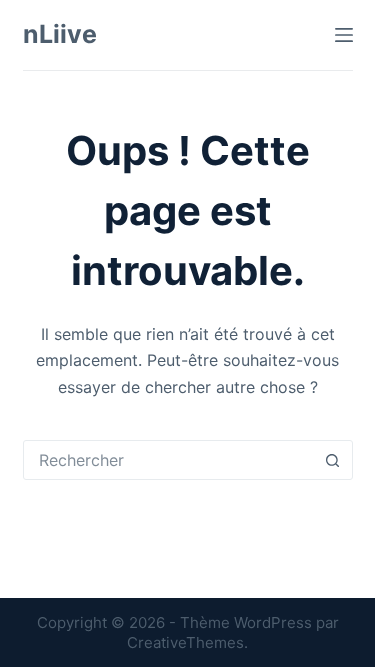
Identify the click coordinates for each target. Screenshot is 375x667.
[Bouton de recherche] (333, 460)
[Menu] (344, 35)
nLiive (60, 34)
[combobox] (169, 460)
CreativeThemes (185, 642)
